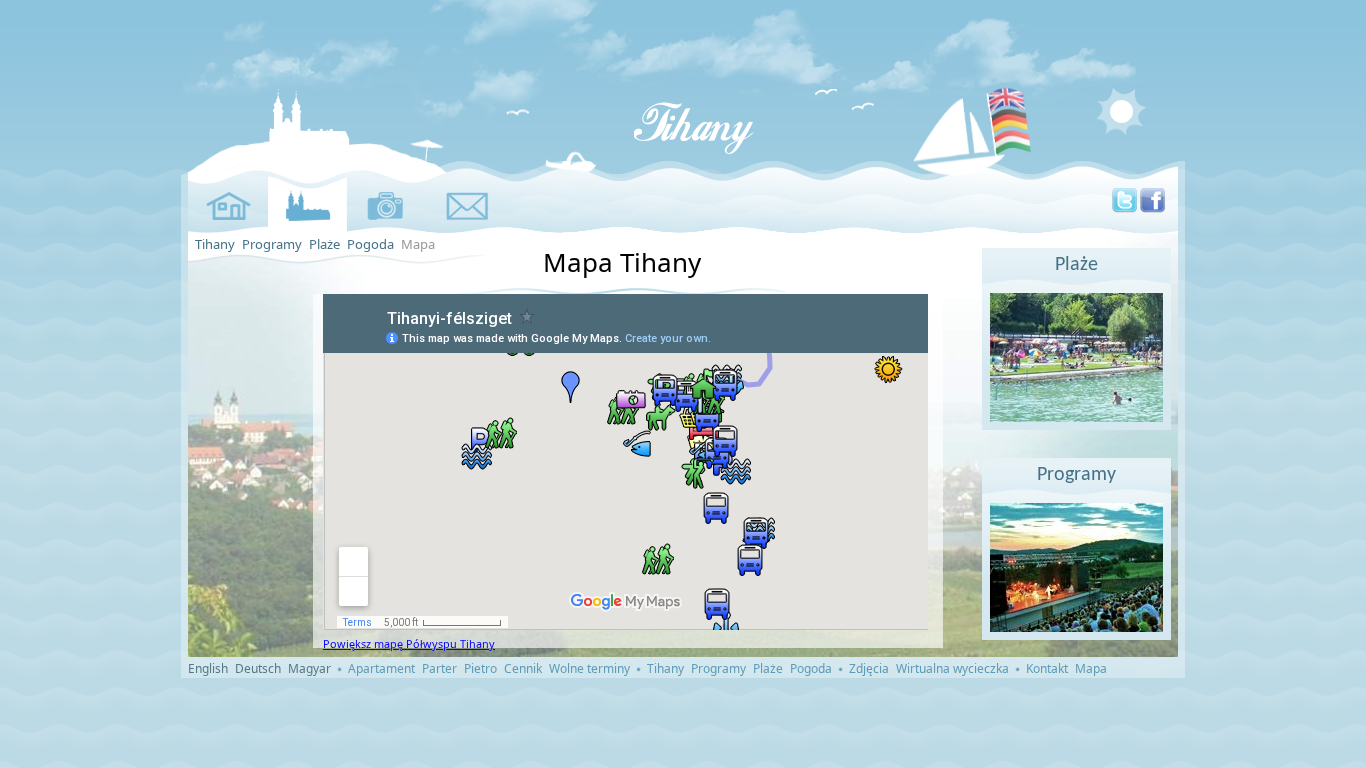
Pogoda (370, 244)
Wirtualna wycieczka (952, 668)
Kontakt (1047, 668)
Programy (272, 244)
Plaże (324, 244)
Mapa (1091, 668)
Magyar (309, 668)
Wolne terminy (589, 668)
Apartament (381, 668)
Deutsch (258, 668)
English (208, 668)
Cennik (523, 668)
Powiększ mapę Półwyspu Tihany (409, 643)
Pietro (480, 668)
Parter (439, 668)
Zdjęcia (869, 668)
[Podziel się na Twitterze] (1124, 208)
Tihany (215, 244)
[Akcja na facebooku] (1152, 208)
